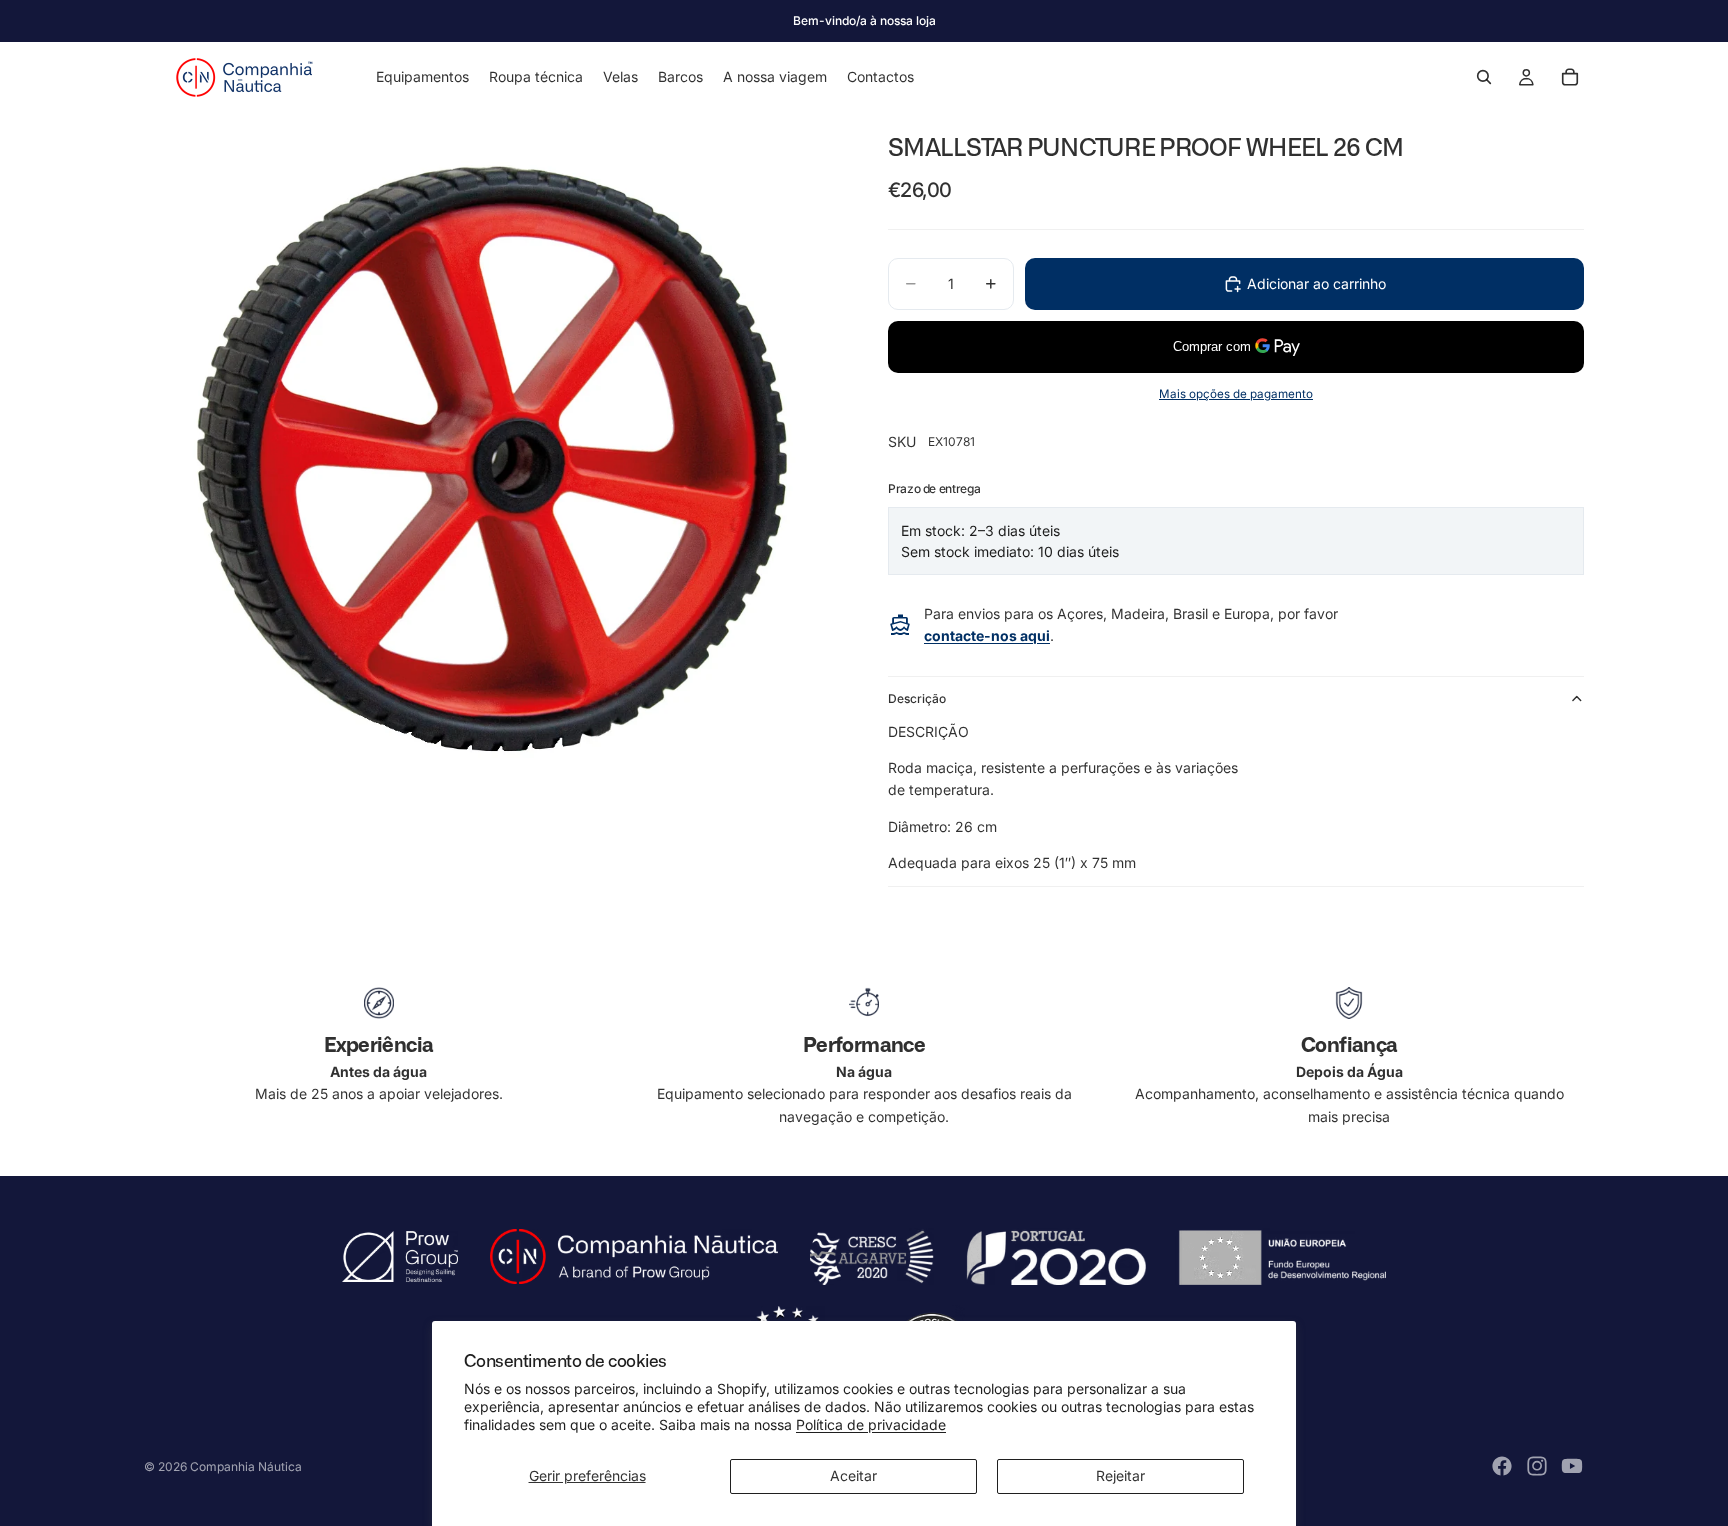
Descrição (917, 698)
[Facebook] (1502, 1466)
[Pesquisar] (1484, 77)
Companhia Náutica (246, 1466)
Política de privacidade (871, 1424)
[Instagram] (1537, 1466)
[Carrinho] (1570, 77)
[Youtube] (1572, 1466)
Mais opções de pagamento (1236, 394)
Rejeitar (1120, 1475)
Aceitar (853, 1475)
